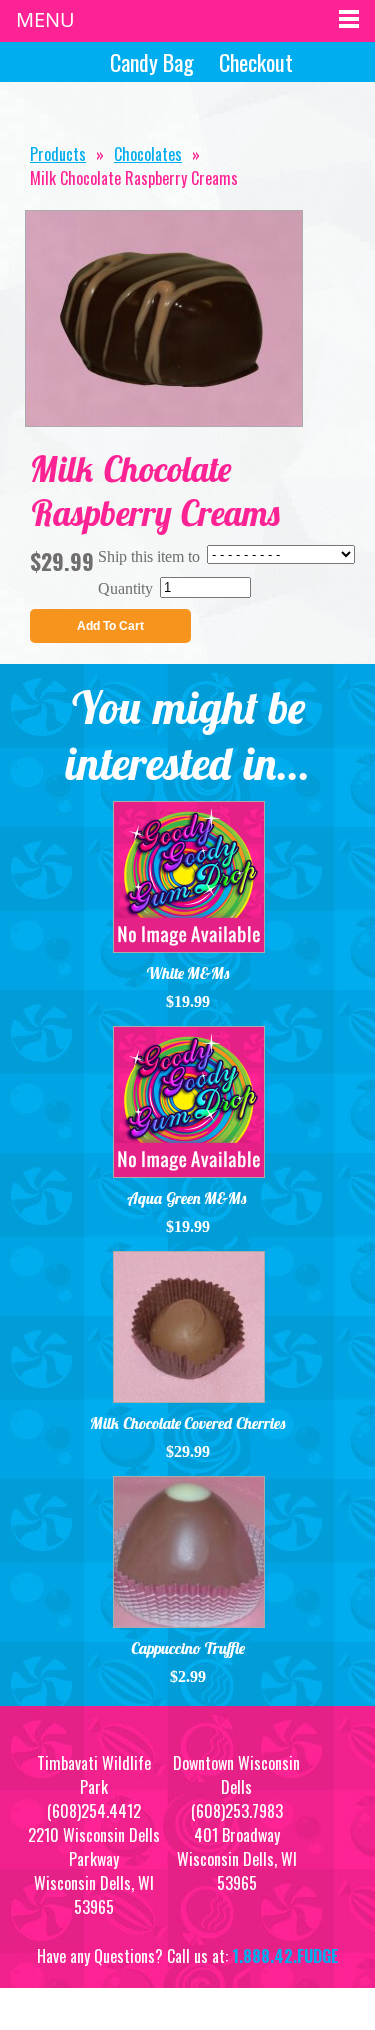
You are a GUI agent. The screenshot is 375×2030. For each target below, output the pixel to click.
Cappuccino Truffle (188, 1648)
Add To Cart (110, 626)
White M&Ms (188, 973)
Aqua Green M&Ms (187, 1198)
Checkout (256, 62)
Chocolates (148, 154)
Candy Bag (152, 62)
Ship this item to (149, 556)
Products (58, 154)
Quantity (125, 588)
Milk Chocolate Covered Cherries (188, 1423)
